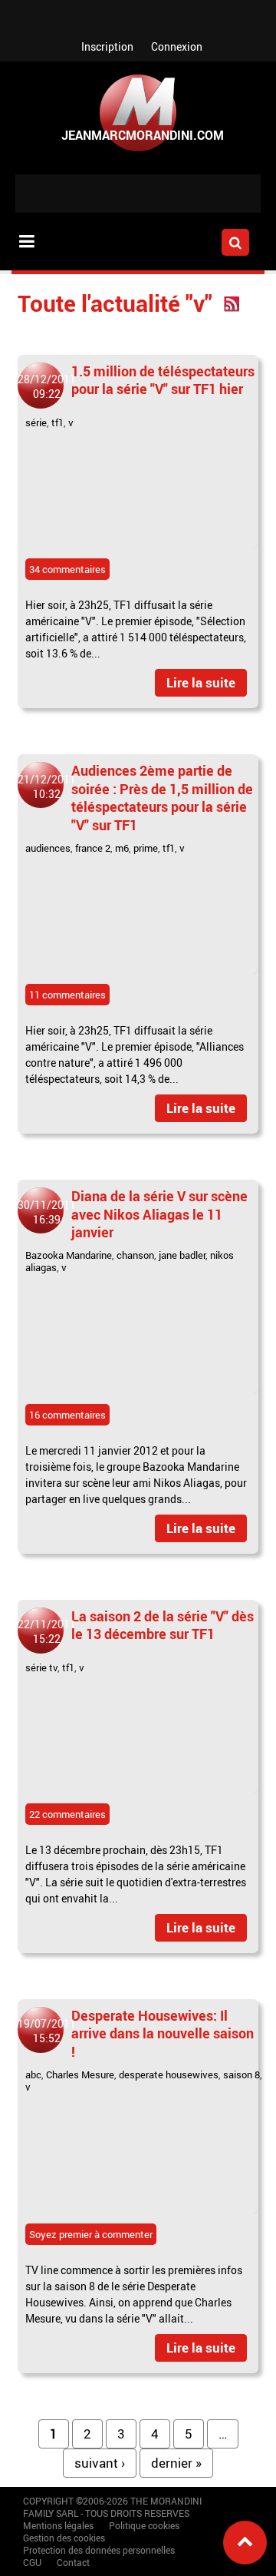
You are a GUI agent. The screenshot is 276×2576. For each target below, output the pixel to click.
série (36, 422)
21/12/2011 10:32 (47, 786)
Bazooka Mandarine (69, 1255)
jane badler (182, 1255)
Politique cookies (144, 2525)
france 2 (93, 848)
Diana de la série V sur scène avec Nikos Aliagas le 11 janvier (159, 1214)
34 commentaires (67, 569)
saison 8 (242, 2074)
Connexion (177, 46)
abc (33, 2074)
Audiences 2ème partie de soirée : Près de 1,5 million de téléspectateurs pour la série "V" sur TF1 (162, 797)
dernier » (176, 2463)
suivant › (100, 2463)
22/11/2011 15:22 (47, 1631)
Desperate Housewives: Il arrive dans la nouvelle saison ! (163, 2033)
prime (146, 848)
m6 (122, 848)
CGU (32, 2562)
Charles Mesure (80, 2074)
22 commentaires (67, 1814)
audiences (48, 848)
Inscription (107, 46)
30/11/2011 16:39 (47, 1212)
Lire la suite (201, 682)
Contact (73, 2562)
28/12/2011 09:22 (47, 386)
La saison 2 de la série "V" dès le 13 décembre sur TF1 (163, 1625)
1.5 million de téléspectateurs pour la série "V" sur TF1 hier (163, 380)
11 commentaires (67, 995)
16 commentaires (67, 1415)
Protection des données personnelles (99, 2550)
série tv (41, 1667)
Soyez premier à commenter (91, 2234)
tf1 (58, 422)
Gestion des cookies (64, 2538)
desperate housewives (169, 2074)
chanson (135, 1255)
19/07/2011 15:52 (47, 2031)
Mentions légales (58, 2525)
